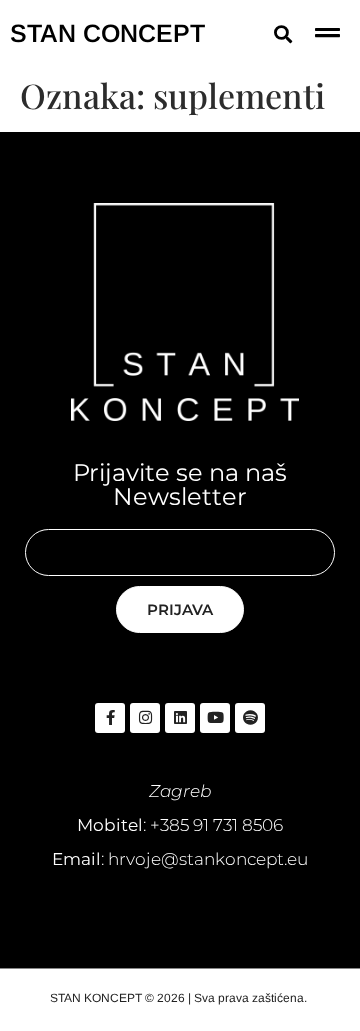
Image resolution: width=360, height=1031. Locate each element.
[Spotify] (250, 718)
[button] (282, 33)
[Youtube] (215, 718)
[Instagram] (145, 718)
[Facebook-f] (110, 718)
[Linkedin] (180, 718)
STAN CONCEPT (107, 33)
